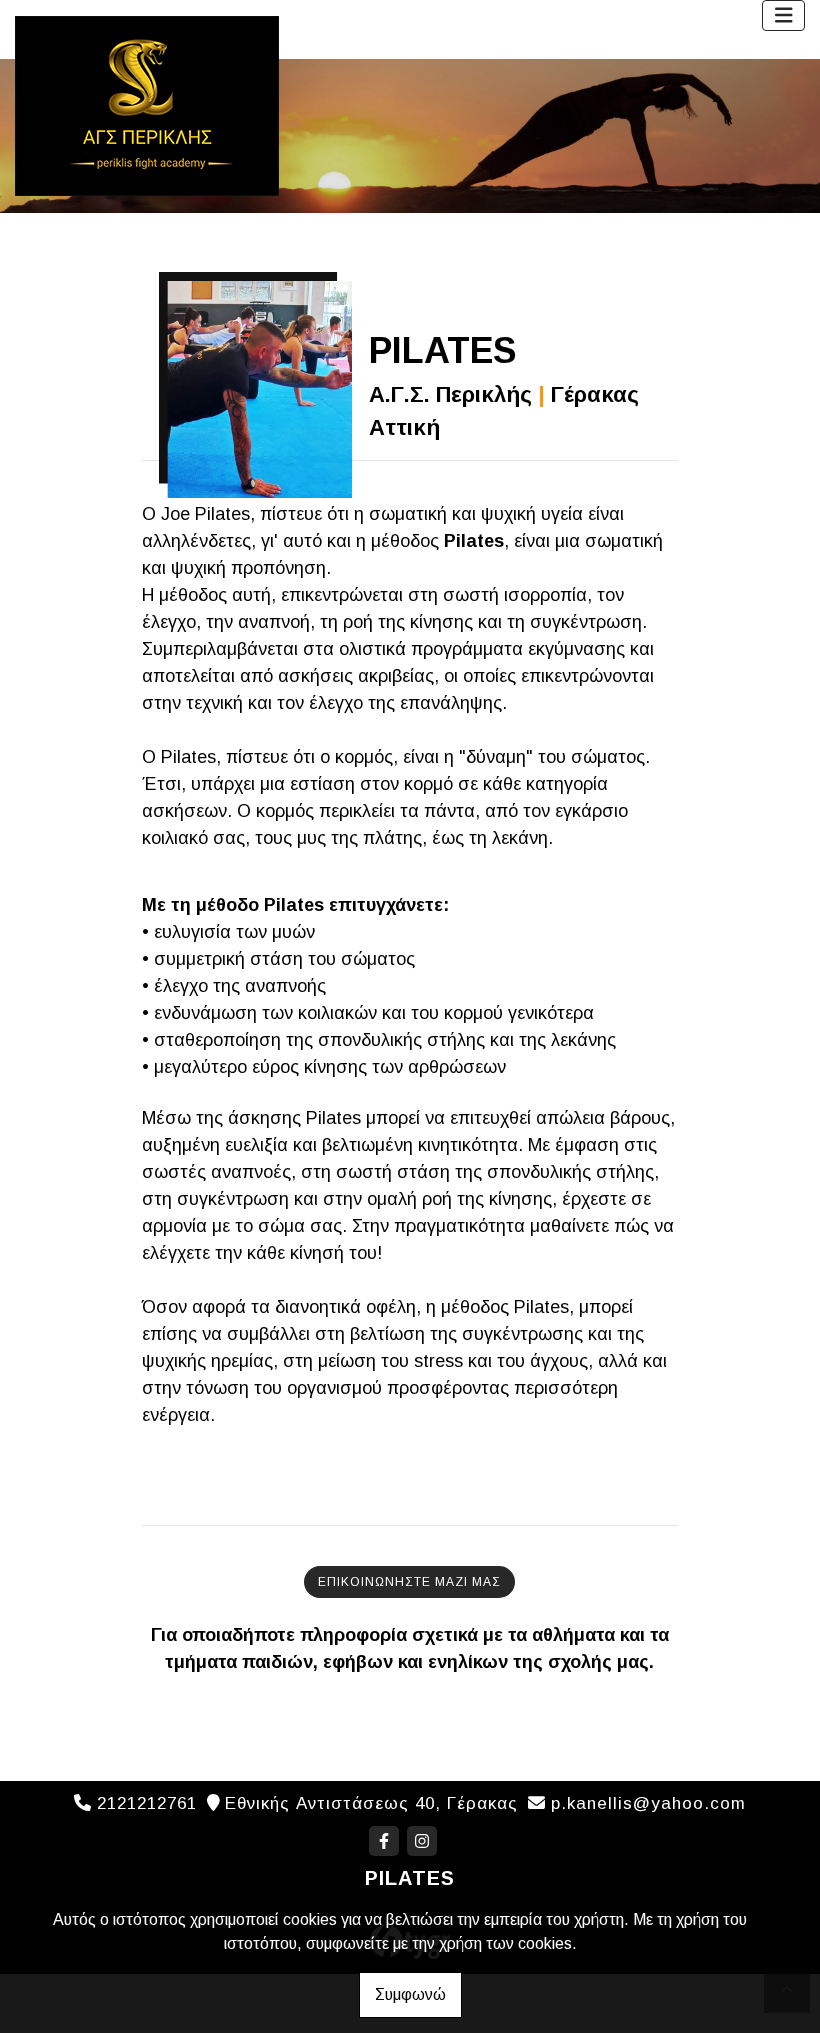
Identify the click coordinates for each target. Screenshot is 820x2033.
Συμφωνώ (410, 1994)
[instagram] (422, 1841)
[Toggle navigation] (784, 15)
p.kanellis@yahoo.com (648, 1803)
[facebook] (384, 1841)
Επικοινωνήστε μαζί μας (409, 1582)
